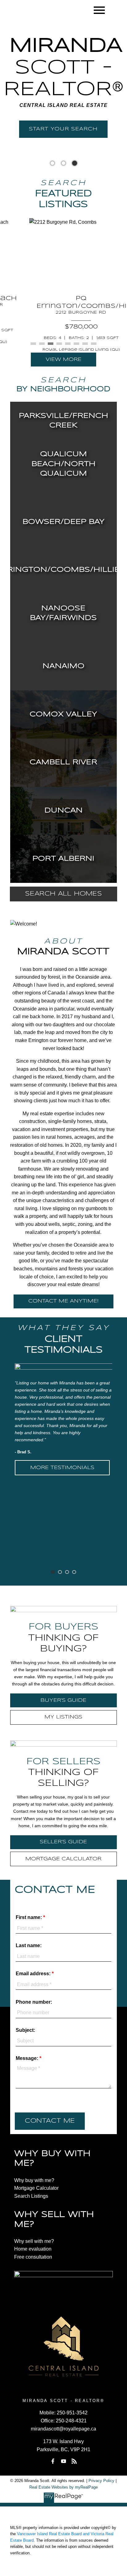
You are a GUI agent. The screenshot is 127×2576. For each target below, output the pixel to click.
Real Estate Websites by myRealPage (63, 2487)
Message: (28, 2058)
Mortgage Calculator (63, 1859)
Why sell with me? (34, 2241)
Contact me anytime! (63, 1301)
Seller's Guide (63, 1842)
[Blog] (74, 2461)
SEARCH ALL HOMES (63, 894)
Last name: (29, 1945)
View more (63, 360)
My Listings (63, 1717)
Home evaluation (33, 2249)
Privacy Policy (101, 2481)
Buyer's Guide (63, 1700)
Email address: (34, 1974)
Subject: (25, 2030)
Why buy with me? (34, 2180)
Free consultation (33, 2257)
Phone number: (34, 2002)
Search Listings (31, 2196)
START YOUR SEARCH (63, 129)
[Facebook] (53, 2461)
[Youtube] (63, 2461)
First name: (29, 1917)
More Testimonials (62, 1468)
